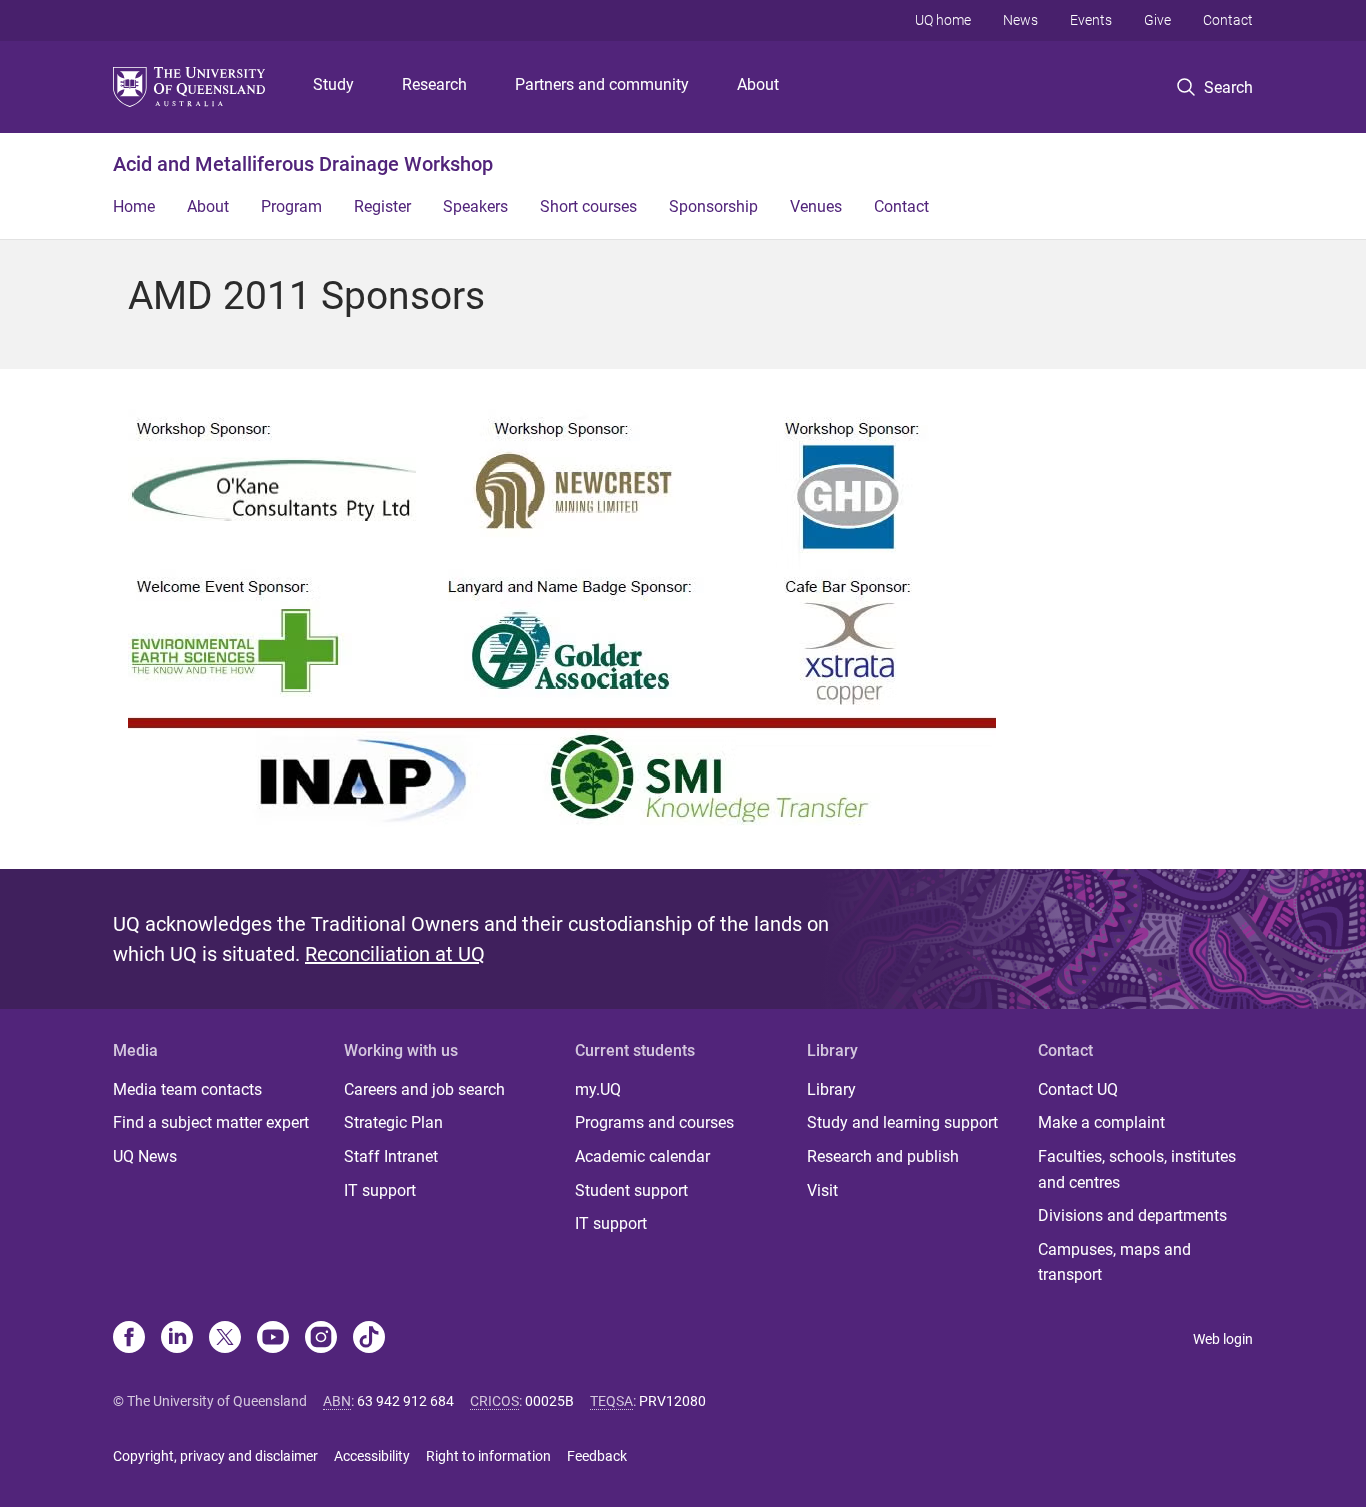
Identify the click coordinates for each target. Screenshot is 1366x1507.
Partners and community (602, 84)
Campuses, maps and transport (1114, 1262)
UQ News (145, 1156)
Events (1091, 20)
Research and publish (883, 1156)
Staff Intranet (391, 1156)
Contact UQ (1078, 1089)
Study (333, 84)
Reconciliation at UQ (395, 954)
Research (434, 84)
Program (291, 206)
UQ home (943, 20)
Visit (822, 1190)
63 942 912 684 (405, 1401)
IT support (380, 1190)
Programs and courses (654, 1122)
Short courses (588, 206)
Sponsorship (713, 206)
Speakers (475, 206)
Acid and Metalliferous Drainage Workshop (303, 164)
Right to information (488, 1456)
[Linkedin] (177, 1339)
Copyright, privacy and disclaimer (215, 1456)
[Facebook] (129, 1339)
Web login (1223, 1339)
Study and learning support (902, 1122)
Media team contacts (187, 1089)
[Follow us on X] (225, 1339)
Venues (816, 206)
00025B (549, 1401)
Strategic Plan (393, 1122)
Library (831, 1089)
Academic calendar (642, 1156)
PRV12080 (672, 1401)
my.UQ (598, 1089)
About (758, 84)
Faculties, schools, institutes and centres (1137, 1169)
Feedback (597, 1456)
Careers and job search (424, 1089)
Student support (631, 1190)
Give (1157, 20)
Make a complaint (1101, 1122)
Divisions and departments (1132, 1215)
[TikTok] (369, 1339)
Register (382, 206)
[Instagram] (321, 1339)
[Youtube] (273, 1339)
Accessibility (372, 1456)
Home (134, 206)
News (1020, 20)
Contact (1228, 20)
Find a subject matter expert (211, 1122)
